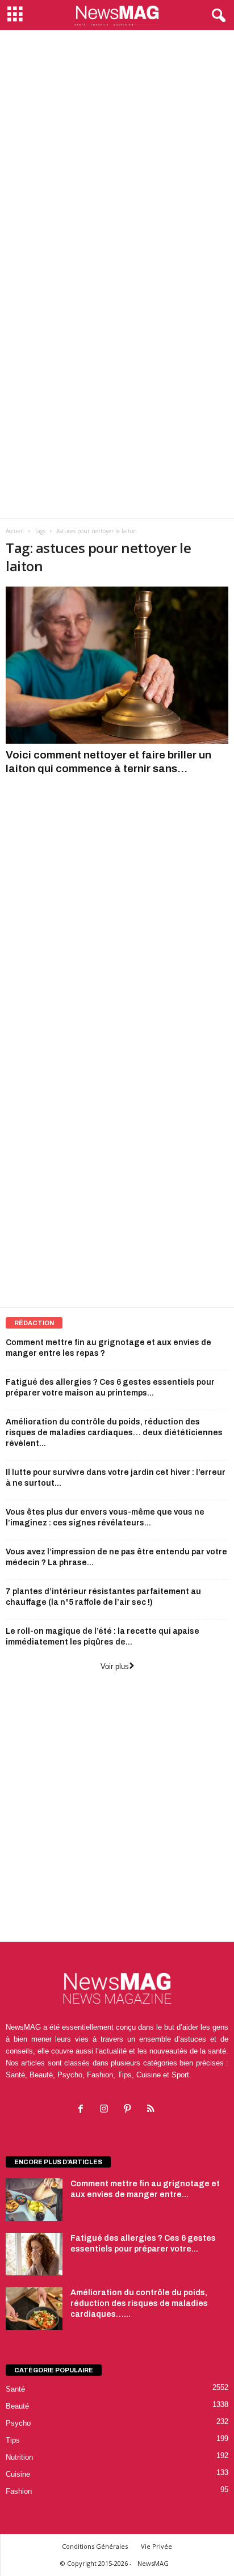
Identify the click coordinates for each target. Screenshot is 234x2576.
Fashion (19, 2491)
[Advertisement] (117, 153)
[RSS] (152, 2110)
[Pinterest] (130, 2110)
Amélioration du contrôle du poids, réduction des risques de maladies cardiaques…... (139, 2303)
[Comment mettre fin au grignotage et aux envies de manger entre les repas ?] (34, 2200)
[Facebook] (83, 2110)
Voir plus (115, 1666)
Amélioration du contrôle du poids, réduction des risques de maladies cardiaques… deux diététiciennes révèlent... (114, 1433)
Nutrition (19, 2457)
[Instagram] (106, 2110)
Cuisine (18, 2474)
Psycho (18, 2423)
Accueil (15, 531)
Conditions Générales (95, 2546)
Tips (13, 2440)
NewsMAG (153, 2563)
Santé (15, 2389)
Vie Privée (156, 2546)
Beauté (17, 2406)
